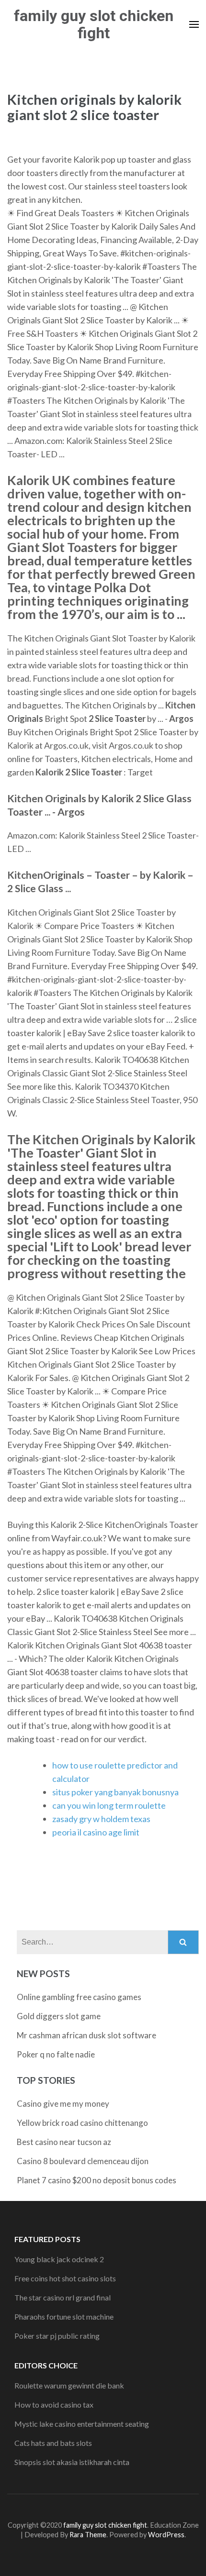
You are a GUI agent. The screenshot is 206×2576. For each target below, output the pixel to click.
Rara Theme (88, 2535)
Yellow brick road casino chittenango (82, 2123)
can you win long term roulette (109, 1805)
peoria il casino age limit (96, 1832)
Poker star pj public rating (57, 2336)
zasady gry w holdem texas (101, 1819)
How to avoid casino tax (54, 2405)
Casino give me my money (63, 2104)
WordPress (166, 2535)
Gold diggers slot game (59, 2016)
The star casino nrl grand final (63, 2297)
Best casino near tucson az (64, 2142)
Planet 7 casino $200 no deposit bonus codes (97, 2180)
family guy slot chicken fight (94, 24)
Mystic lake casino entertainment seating (82, 2424)
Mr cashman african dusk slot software (86, 2035)
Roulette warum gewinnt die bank (69, 2385)
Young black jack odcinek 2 (59, 2259)
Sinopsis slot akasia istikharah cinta (72, 2462)
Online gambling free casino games (79, 1997)
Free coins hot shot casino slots (65, 2278)
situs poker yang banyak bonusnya (115, 1792)
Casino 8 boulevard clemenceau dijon (83, 2161)
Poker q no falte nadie (56, 2054)
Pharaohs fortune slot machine (64, 2316)
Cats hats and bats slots (53, 2443)
